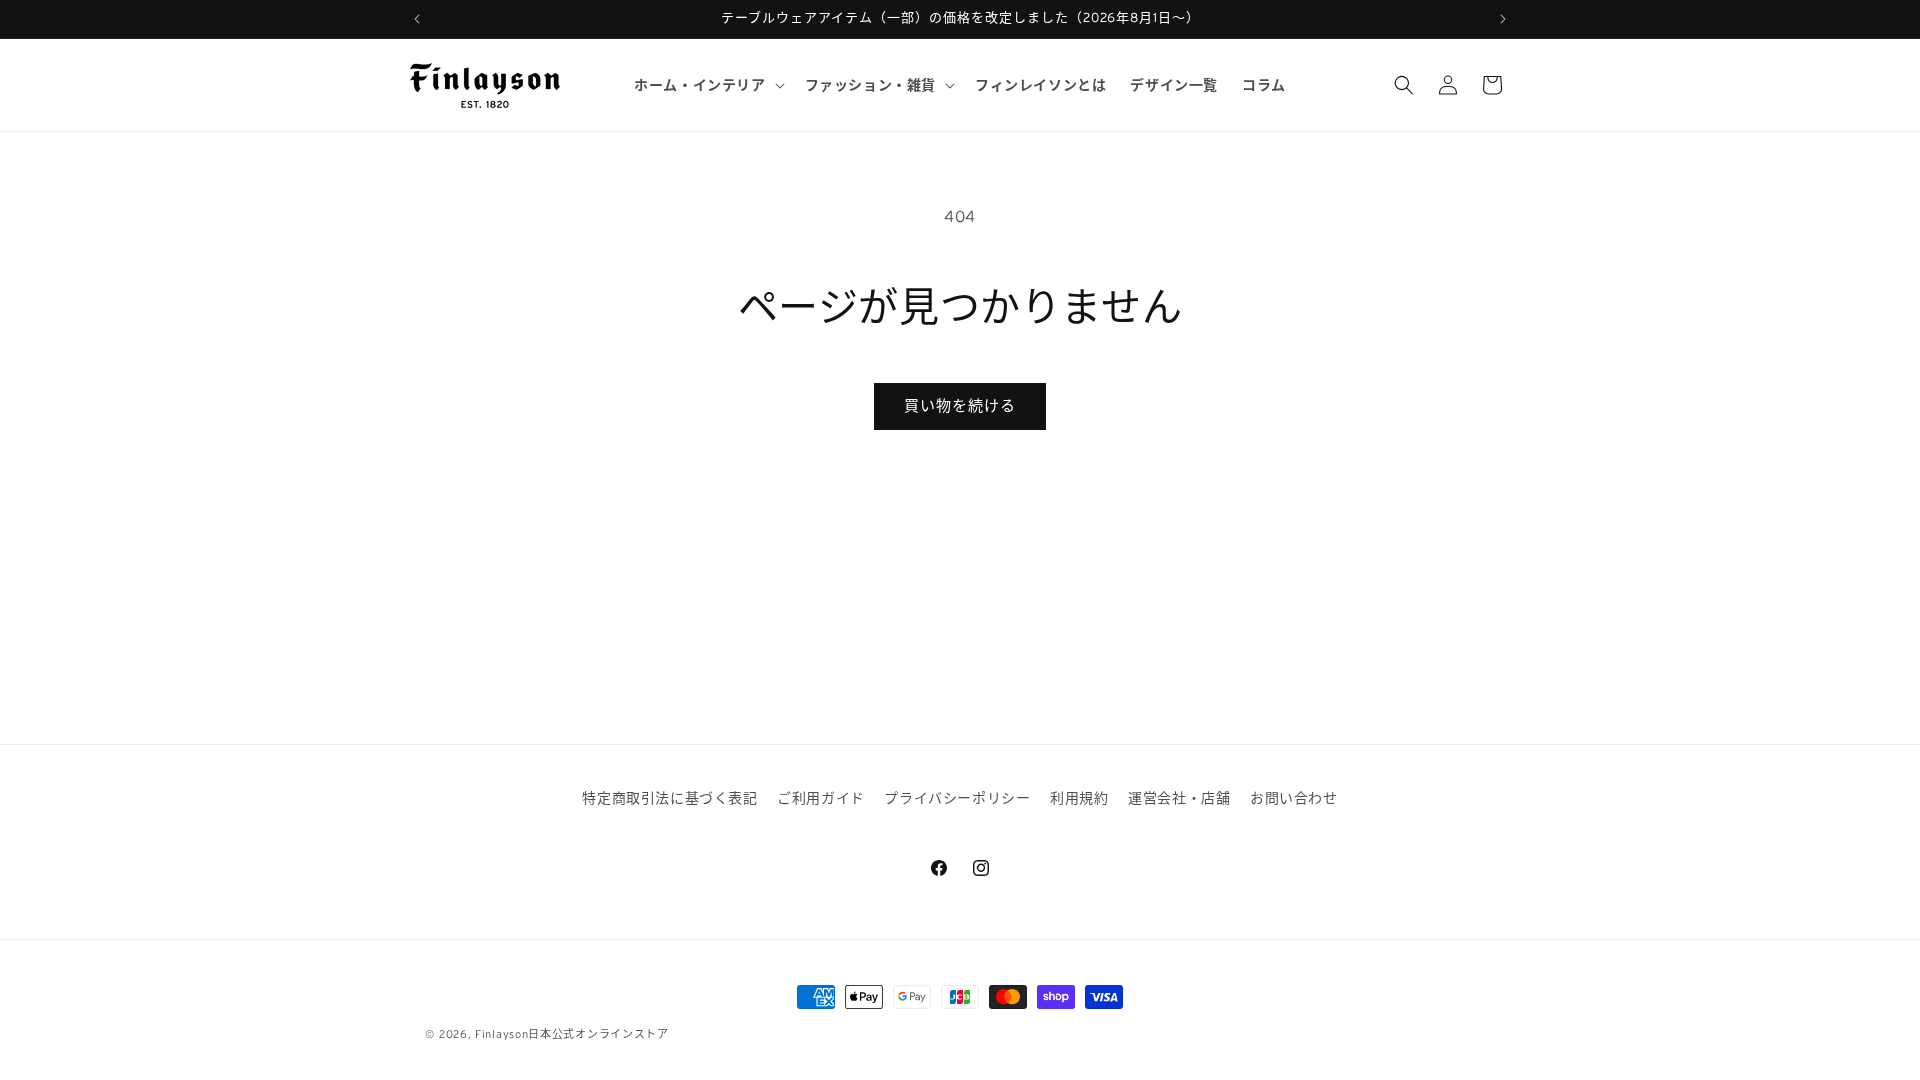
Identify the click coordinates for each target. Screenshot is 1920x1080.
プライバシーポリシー (957, 798)
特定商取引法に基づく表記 (669, 798)
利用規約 (1079, 798)
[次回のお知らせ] (1503, 19)
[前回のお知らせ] (417, 19)
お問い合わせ (1294, 798)
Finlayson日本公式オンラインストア (572, 1034)
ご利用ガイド (821, 798)
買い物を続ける (960, 405)
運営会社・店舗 (1179, 798)
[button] (707, 85)
